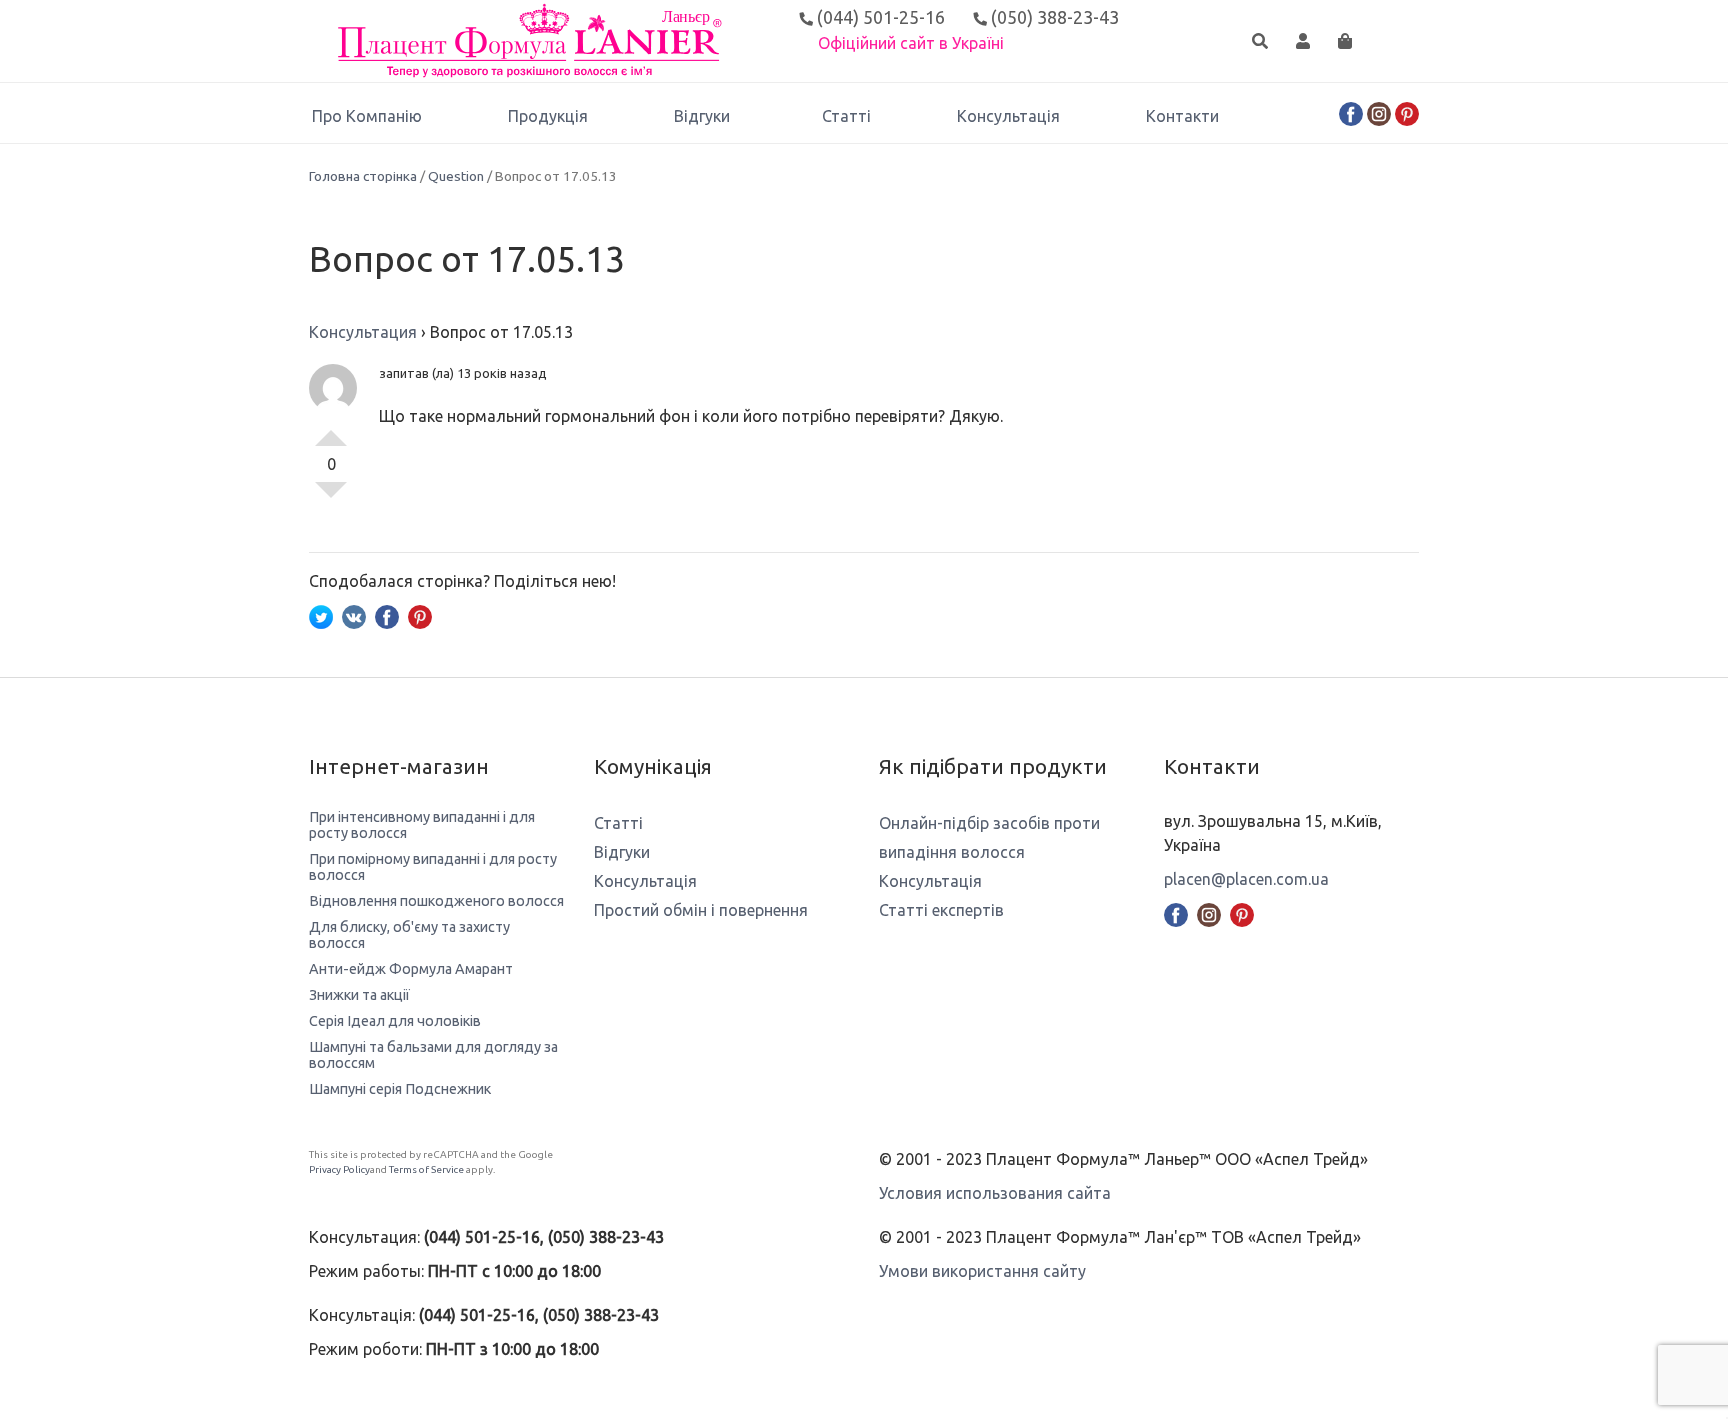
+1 (331, 430)
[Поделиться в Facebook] (387, 615)
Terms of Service (426, 1169)
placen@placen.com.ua (1246, 879)
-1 (331, 498)
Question (456, 176)
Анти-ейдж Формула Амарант (411, 969)
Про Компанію (367, 116)
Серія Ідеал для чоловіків (395, 1021)
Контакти (1182, 116)
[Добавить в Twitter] (321, 615)
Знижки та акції (359, 995)
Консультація (1008, 116)
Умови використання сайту (982, 1271)
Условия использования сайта (995, 1193)
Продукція (548, 116)
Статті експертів (941, 910)
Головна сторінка (363, 176)
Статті (846, 116)
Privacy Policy (339, 1169)
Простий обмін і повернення (701, 910)
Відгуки (702, 116)
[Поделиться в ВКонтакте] (354, 615)
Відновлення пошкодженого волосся (436, 901)
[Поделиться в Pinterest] (420, 615)
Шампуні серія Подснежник (400, 1089)
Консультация (363, 332)
